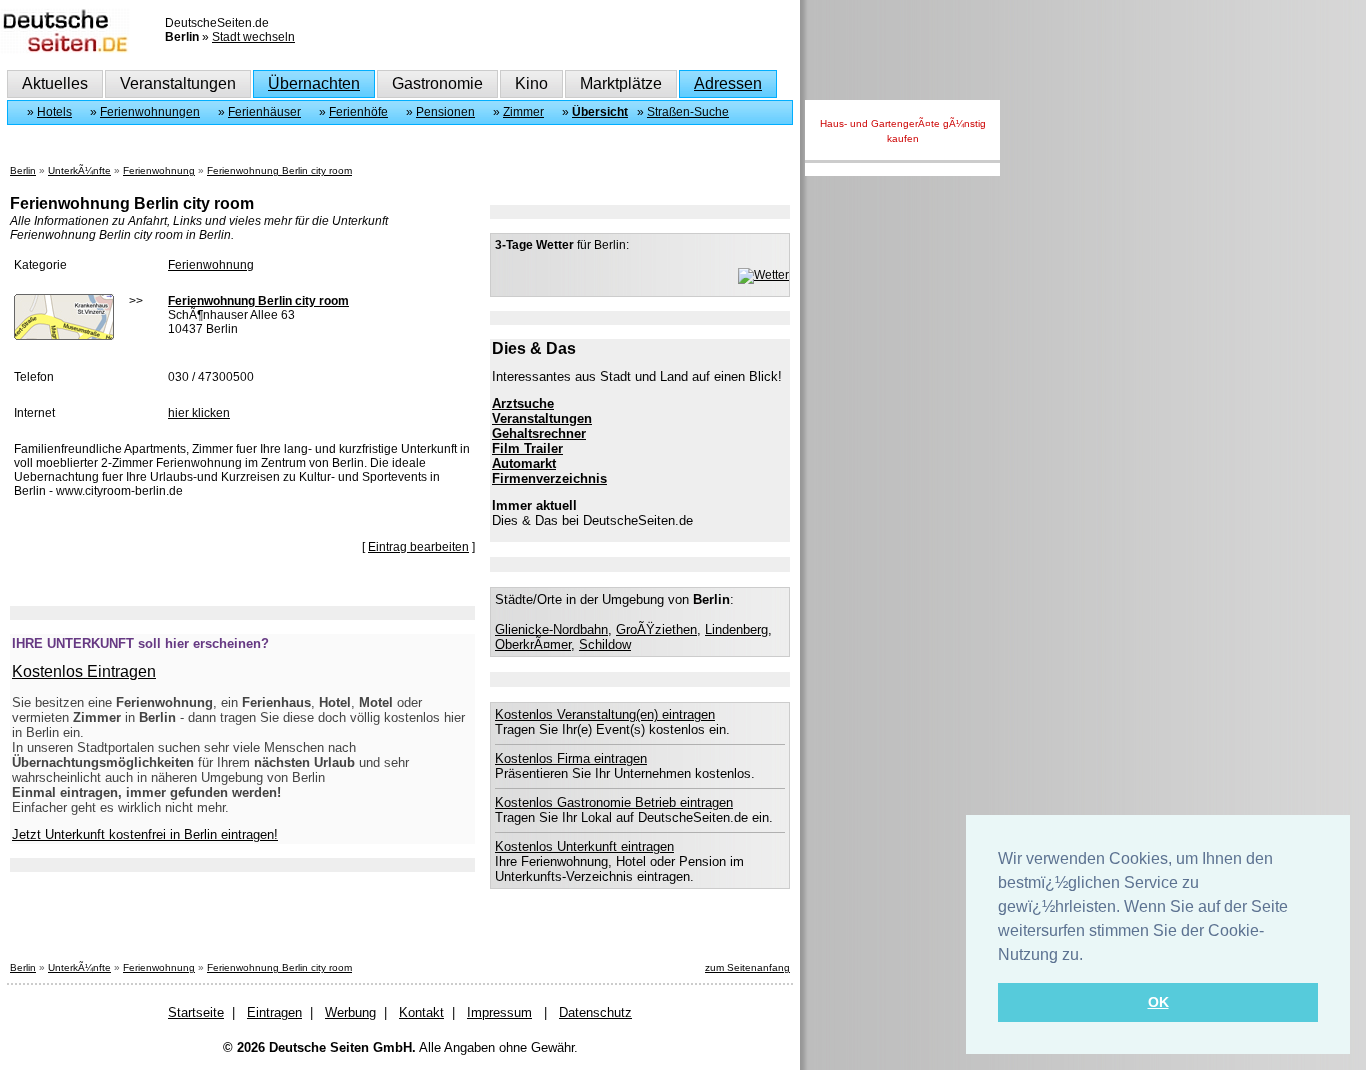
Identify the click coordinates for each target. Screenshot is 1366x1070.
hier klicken (199, 413)
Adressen (728, 83)
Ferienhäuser (264, 112)
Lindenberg (736, 629)
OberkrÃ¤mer (533, 644)
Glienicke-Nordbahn (551, 629)
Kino (531, 83)
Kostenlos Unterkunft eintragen (584, 846)
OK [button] (1158, 1002)
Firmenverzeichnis (549, 478)
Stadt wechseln (253, 37)
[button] (1090, 956)
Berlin (23, 170)
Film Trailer (527, 448)
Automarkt (524, 463)
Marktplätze (621, 83)
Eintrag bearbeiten (418, 547)
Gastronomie (437, 83)
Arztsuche (523, 403)
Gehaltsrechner (539, 433)
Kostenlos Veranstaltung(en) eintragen (605, 714)
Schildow (605, 644)
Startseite (196, 1012)
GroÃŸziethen (656, 629)
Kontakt (421, 1012)
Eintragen (274, 1012)
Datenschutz (595, 1012)
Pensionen (445, 112)
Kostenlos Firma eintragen (571, 758)
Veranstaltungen (178, 83)
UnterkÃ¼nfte (79, 170)
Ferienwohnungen (150, 112)
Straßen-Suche (688, 112)
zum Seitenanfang (747, 967)
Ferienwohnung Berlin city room (279, 170)
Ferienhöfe (358, 112)
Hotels (54, 112)
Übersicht (600, 112)
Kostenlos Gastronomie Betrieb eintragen (614, 802)
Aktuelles (55, 83)
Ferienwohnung (159, 170)
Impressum (499, 1012)
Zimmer (523, 112)
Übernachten (314, 83)
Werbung (350, 1012)
